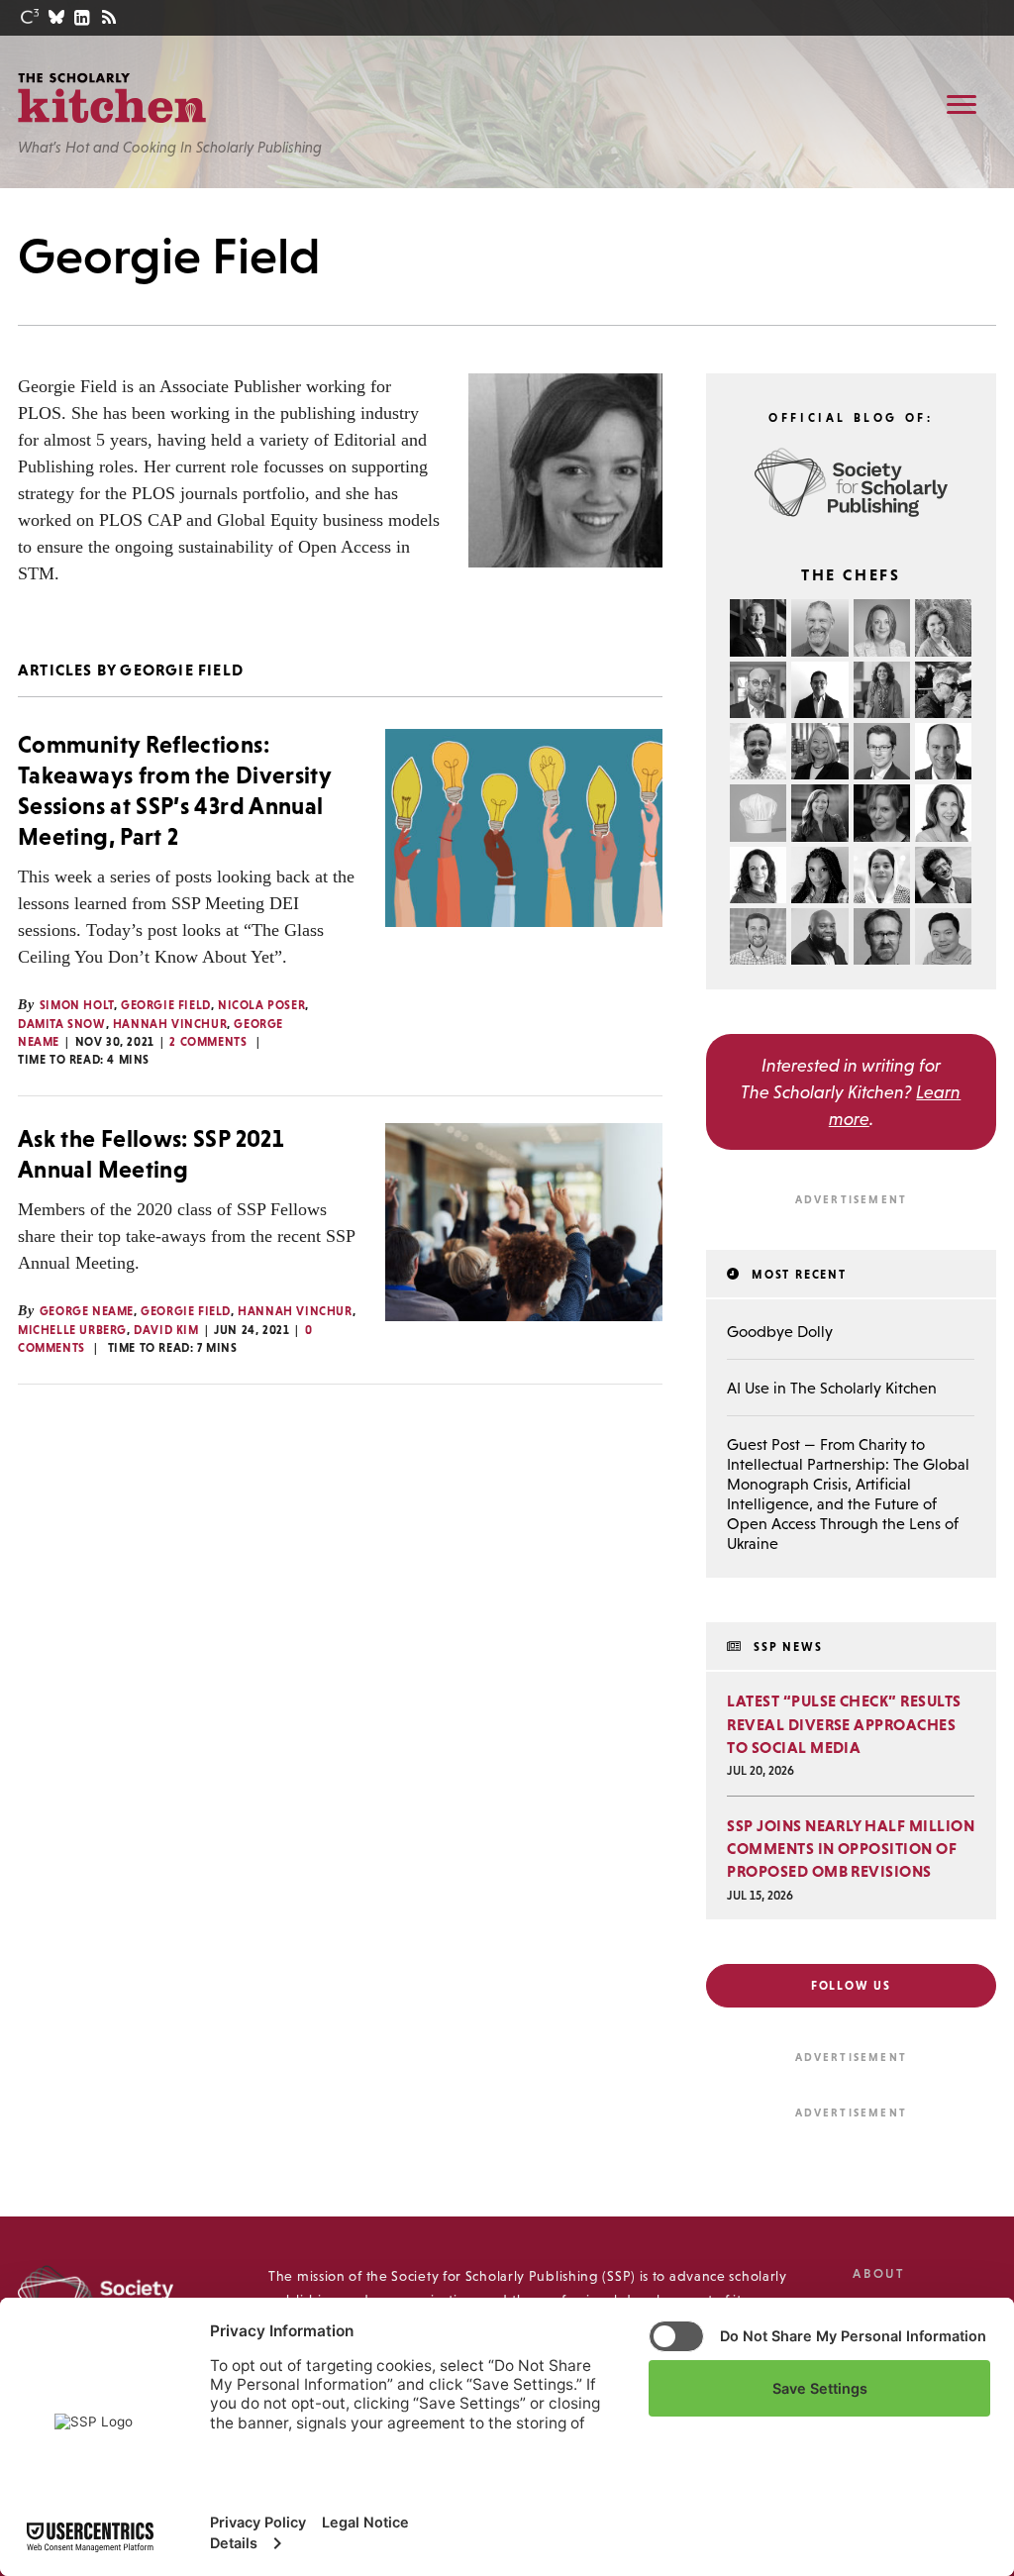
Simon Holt (77, 1005)
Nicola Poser (261, 1005)
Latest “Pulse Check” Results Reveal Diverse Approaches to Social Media (844, 1723)
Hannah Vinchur (170, 1024)
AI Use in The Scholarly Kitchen (832, 1388)
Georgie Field (166, 1005)
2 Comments (208, 1042)
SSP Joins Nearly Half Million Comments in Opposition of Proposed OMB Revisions (851, 1848)
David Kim (166, 1330)
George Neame (87, 1311)
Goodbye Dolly (780, 1331)
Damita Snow (62, 1024)
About (878, 2273)
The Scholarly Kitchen (112, 98)
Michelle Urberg (72, 1330)
